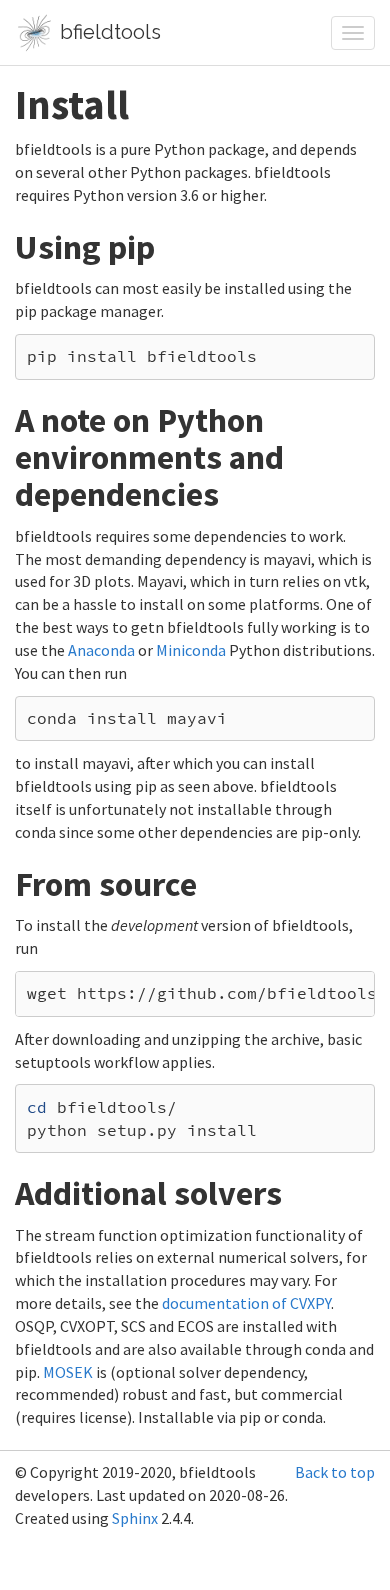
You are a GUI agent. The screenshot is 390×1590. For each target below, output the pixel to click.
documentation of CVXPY (246, 1303)
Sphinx (135, 1518)
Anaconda (101, 650)
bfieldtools (108, 32)
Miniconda (191, 650)
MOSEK (68, 1372)
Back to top (335, 1472)
